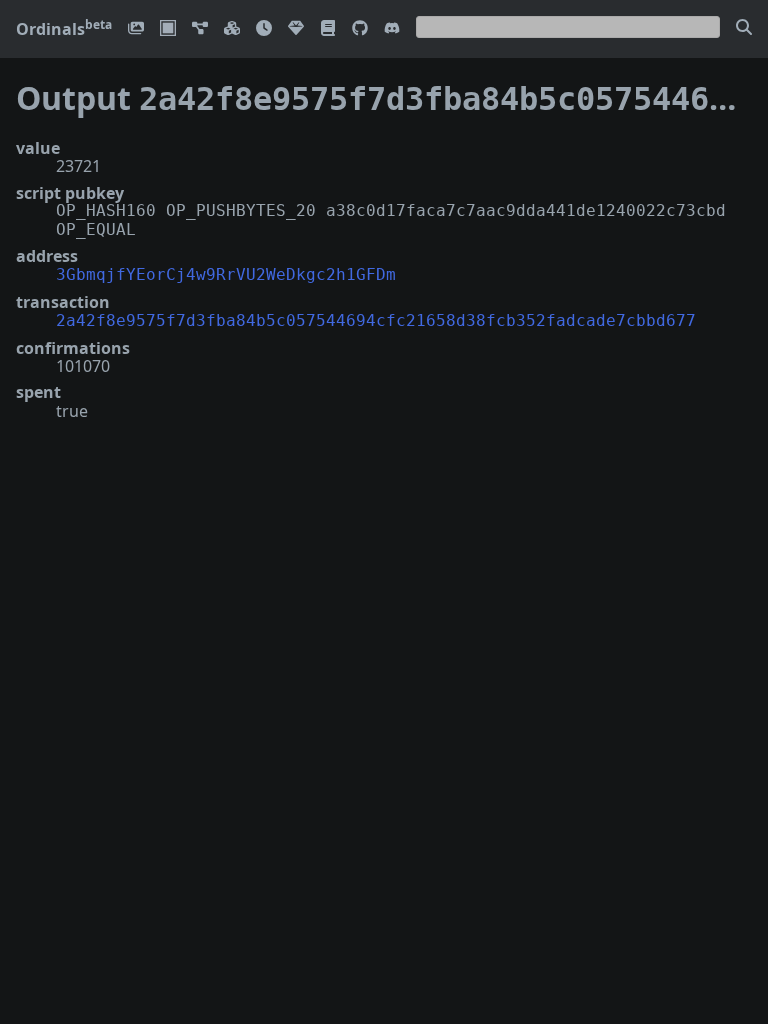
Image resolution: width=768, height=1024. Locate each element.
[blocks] (232, 29)
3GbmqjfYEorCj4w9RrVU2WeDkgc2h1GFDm (226, 274)
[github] (360, 29)
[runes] (168, 29)
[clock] (264, 29)
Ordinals (64, 29)
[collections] (200, 29)
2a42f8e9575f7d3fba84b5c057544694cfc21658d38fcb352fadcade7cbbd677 (376, 320)
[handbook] (328, 29)
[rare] (296, 29)
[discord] (392, 29)
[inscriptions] (136, 29)
